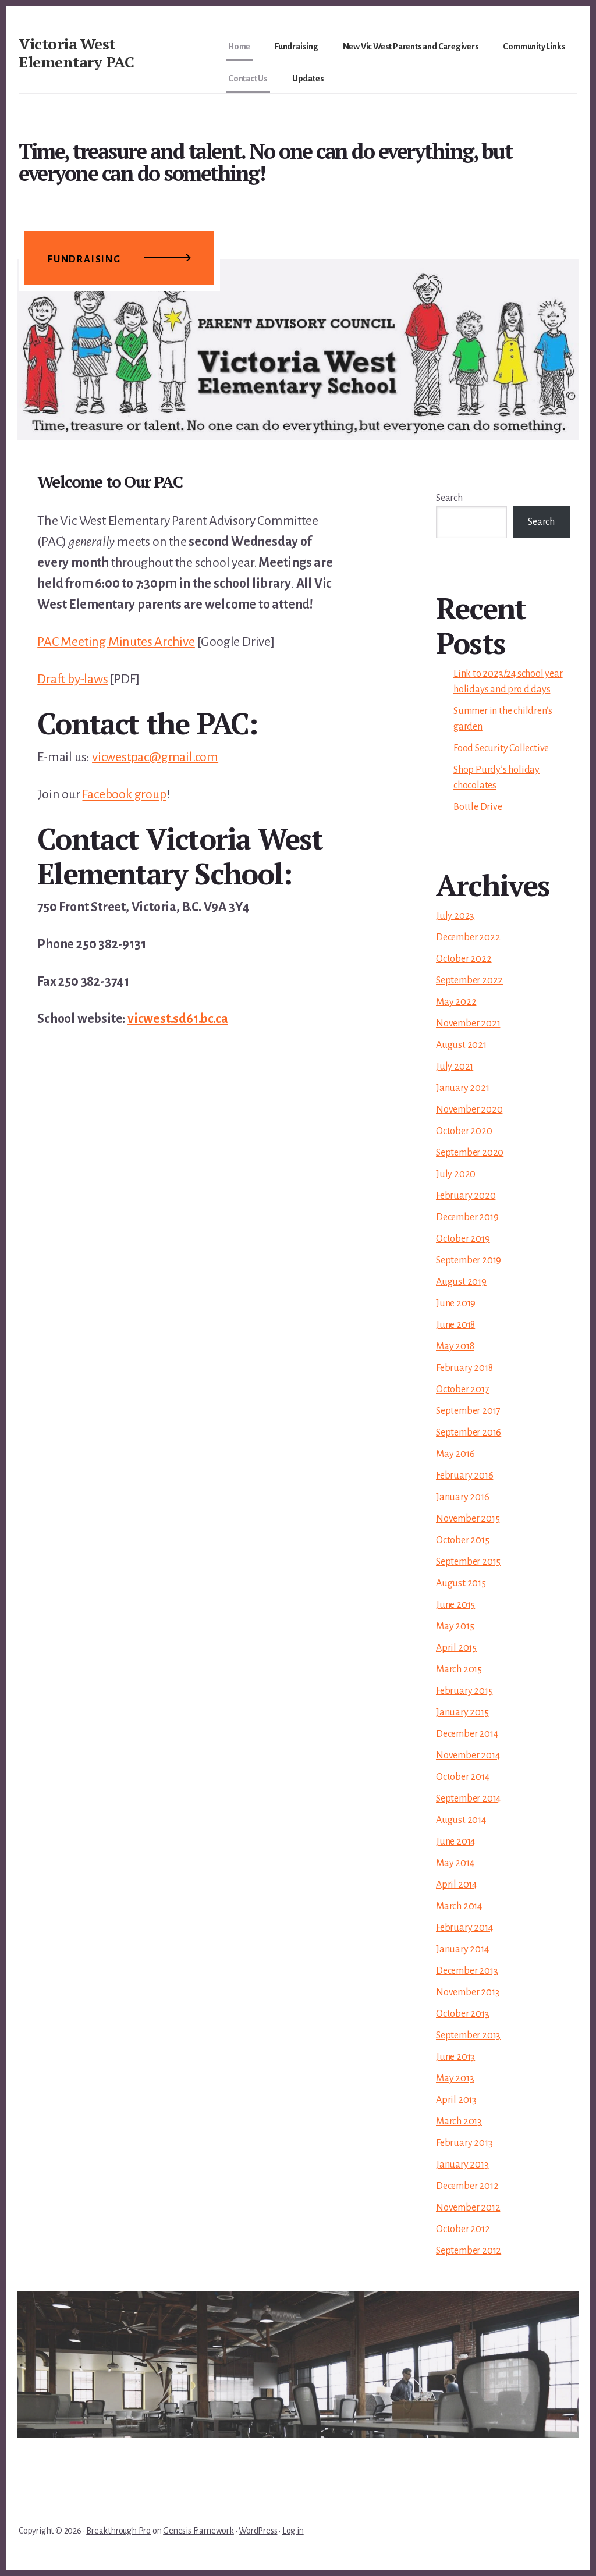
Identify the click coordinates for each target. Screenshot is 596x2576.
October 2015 (463, 1540)
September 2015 (468, 1562)
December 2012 (467, 2186)
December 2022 (468, 937)
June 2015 (455, 1605)
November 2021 (468, 1024)
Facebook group (124, 794)
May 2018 (455, 1346)
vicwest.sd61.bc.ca (178, 1019)
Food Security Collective (501, 748)
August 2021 (461, 1045)
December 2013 (467, 1971)
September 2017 (468, 1411)
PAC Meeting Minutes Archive (116, 642)
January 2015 (462, 1712)
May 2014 (455, 1863)
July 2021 (455, 1067)
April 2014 (456, 1885)
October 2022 (464, 959)
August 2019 (461, 1282)
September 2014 (468, 1799)
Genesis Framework (198, 2531)
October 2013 (463, 2014)
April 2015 (456, 1648)
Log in (293, 2531)
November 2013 (468, 1992)
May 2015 (455, 1626)
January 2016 (463, 1497)
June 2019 (456, 1303)
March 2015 (459, 1669)
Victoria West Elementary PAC (76, 53)
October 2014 (463, 1777)
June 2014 (455, 1842)
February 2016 (464, 1476)
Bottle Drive (478, 807)
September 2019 (469, 1260)
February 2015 (464, 1691)
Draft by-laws (72, 679)
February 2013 (464, 2143)
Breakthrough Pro (118, 2531)
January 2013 (462, 2165)
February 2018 (464, 1368)
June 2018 (455, 1325)
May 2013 (455, 2078)
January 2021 (463, 1088)
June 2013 (455, 2057)
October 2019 (463, 1239)
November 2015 (468, 1519)
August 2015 (461, 1583)
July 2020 (456, 1174)
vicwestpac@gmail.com (155, 757)
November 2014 (468, 1756)
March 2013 (459, 2122)
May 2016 (455, 1454)
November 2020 (469, 1110)
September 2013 (468, 2035)
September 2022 (469, 980)
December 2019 (467, 1217)
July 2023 (455, 916)
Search (449, 498)
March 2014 (459, 1906)
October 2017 (463, 1390)
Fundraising (84, 260)
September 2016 (469, 1433)
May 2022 (456, 1002)
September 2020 (470, 1153)
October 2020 (464, 1131)
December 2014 (467, 1734)
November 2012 (468, 2208)
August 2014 (461, 1820)
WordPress (258, 2531)
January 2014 (462, 1949)
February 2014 (464, 1928)
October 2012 (463, 2229)
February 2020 (466, 1196)
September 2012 (469, 2251)
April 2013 (456, 2100)
